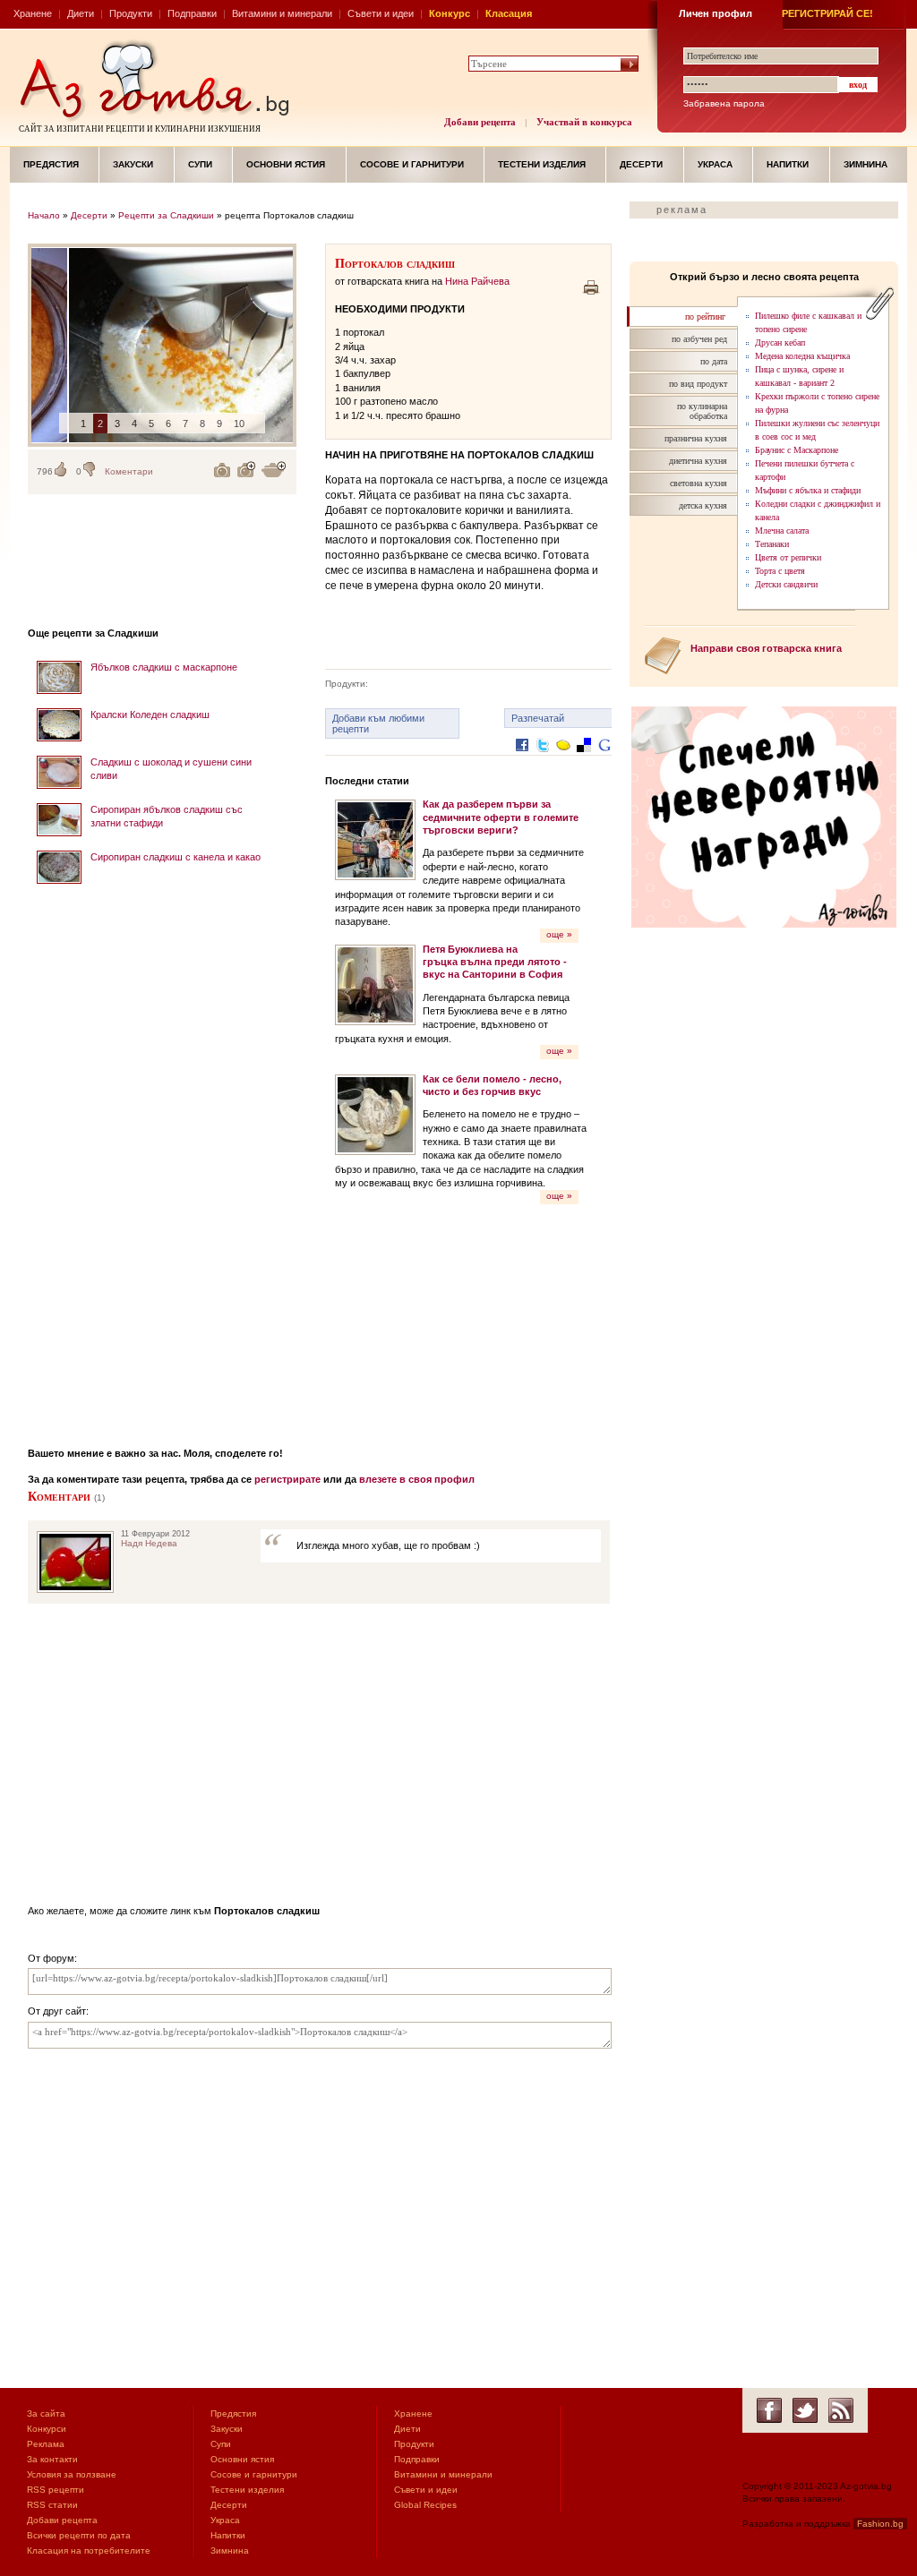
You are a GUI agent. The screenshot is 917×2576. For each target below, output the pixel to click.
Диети (81, 13)
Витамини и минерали (282, 13)
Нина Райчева (477, 281)
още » (559, 934)
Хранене (33, 13)
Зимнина (866, 164)
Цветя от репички (788, 557)
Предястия (51, 164)
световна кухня (698, 483)
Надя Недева (149, 1543)
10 (239, 424)
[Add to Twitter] (543, 759)
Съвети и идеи (381, 13)
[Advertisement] (162, 1160)
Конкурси (47, 2429)
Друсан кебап (780, 342)
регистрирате (287, 1479)
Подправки (192, 13)
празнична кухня (696, 438)
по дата (714, 361)
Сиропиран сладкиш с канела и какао (176, 857)
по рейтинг (705, 317)
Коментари (129, 471)
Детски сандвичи (786, 584)
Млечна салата (782, 531)
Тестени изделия (542, 164)
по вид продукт (698, 384)
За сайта (46, 2413)
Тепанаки (772, 544)
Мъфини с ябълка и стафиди (808, 490)
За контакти (52, 2459)
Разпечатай (538, 718)
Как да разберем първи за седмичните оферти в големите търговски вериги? (501, 817)
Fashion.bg (880, 2524)
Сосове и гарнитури (412, 164)
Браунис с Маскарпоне (797, 450)
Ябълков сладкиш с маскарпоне (164, 667)
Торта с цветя (780, 571)
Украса (715, 164)
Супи (200, 164)
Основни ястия (286, 164)
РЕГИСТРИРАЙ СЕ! (827, 13)
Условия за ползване (72, 2474)
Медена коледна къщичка (802, 356)
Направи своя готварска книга (766, 648)
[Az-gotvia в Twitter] (805, 2410)
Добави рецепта (480, 122)
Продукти (131, 13)
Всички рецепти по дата (79, 2535)
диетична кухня (698, 461)
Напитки (788, 164)
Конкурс (450, 13)
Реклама (46, 2444)
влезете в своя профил (417, 1479)
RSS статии (52, 2505)
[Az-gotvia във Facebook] (769, 2410)
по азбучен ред (699, 339)
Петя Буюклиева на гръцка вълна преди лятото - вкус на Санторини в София (495, 962)
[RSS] (841, 2410)
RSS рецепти (56, 2490)
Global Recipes (425, 2505)
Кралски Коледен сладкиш (150, 715)
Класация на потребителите (89, 2550)
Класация (509, 13)
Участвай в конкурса (584, 122)
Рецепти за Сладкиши (166, 215)
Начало (44, 215)
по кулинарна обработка (702, 411)
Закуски (133, 164)
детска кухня (703, 505)
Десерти (641, 164)
